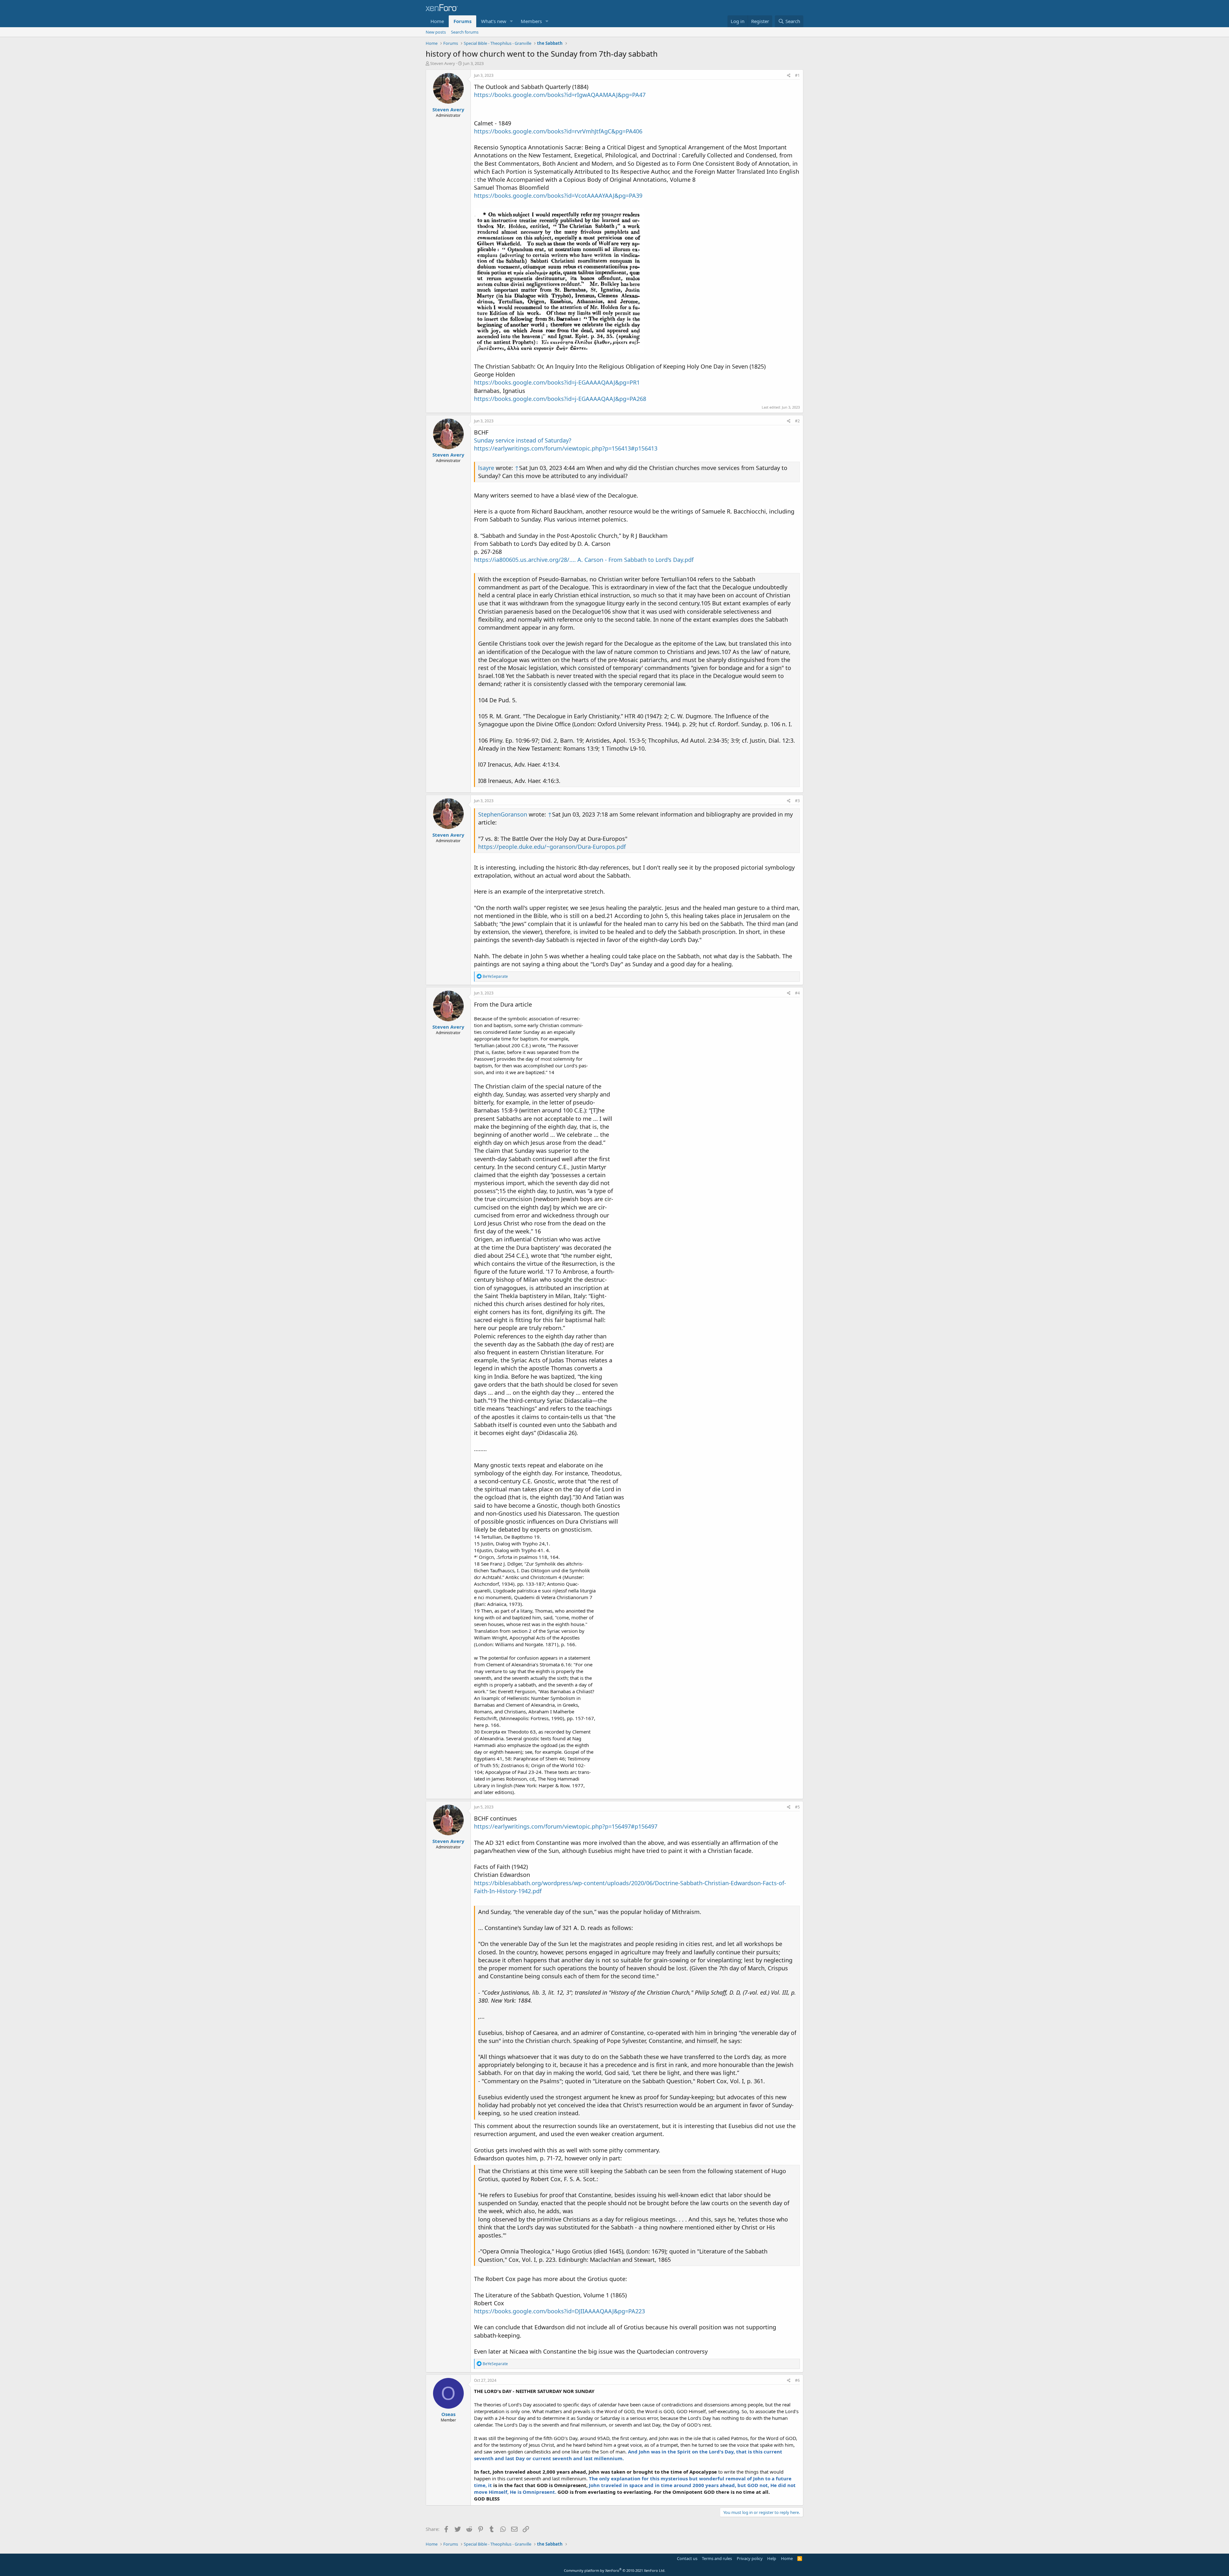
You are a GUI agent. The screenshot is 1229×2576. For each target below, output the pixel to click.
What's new (494, 21)
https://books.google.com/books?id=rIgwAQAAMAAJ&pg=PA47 (560, 95)
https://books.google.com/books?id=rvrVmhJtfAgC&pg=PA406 (558, 131)
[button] (511, 21)
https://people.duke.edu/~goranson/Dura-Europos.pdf (552, 847)
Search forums (465, 32)
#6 (797, 2380)
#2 (797, 421)
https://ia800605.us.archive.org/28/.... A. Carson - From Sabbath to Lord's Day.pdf (584, 560)
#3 (797, 801)
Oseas (448, 2414)
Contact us (687, 2558)
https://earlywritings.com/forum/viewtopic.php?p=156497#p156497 (566, 1826)
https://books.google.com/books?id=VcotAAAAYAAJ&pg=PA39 (558, 195)
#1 (797, 75)
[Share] (789, 76)
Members (531, 21)
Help (772, 2558)
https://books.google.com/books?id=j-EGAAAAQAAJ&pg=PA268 (560, 399)
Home (437, 21)
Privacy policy (750, 2558)
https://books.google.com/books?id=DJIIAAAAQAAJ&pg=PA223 (559, 2311)
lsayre (486, 468)
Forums (462, 21)
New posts (436, 32)
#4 (797, 993)
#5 (797, 1807)
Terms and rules (717, 2558)
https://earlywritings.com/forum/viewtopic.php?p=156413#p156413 (566, 448)
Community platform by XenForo (615, 2570)
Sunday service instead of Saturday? (523, 440)
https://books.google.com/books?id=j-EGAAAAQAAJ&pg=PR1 (557, 382)
